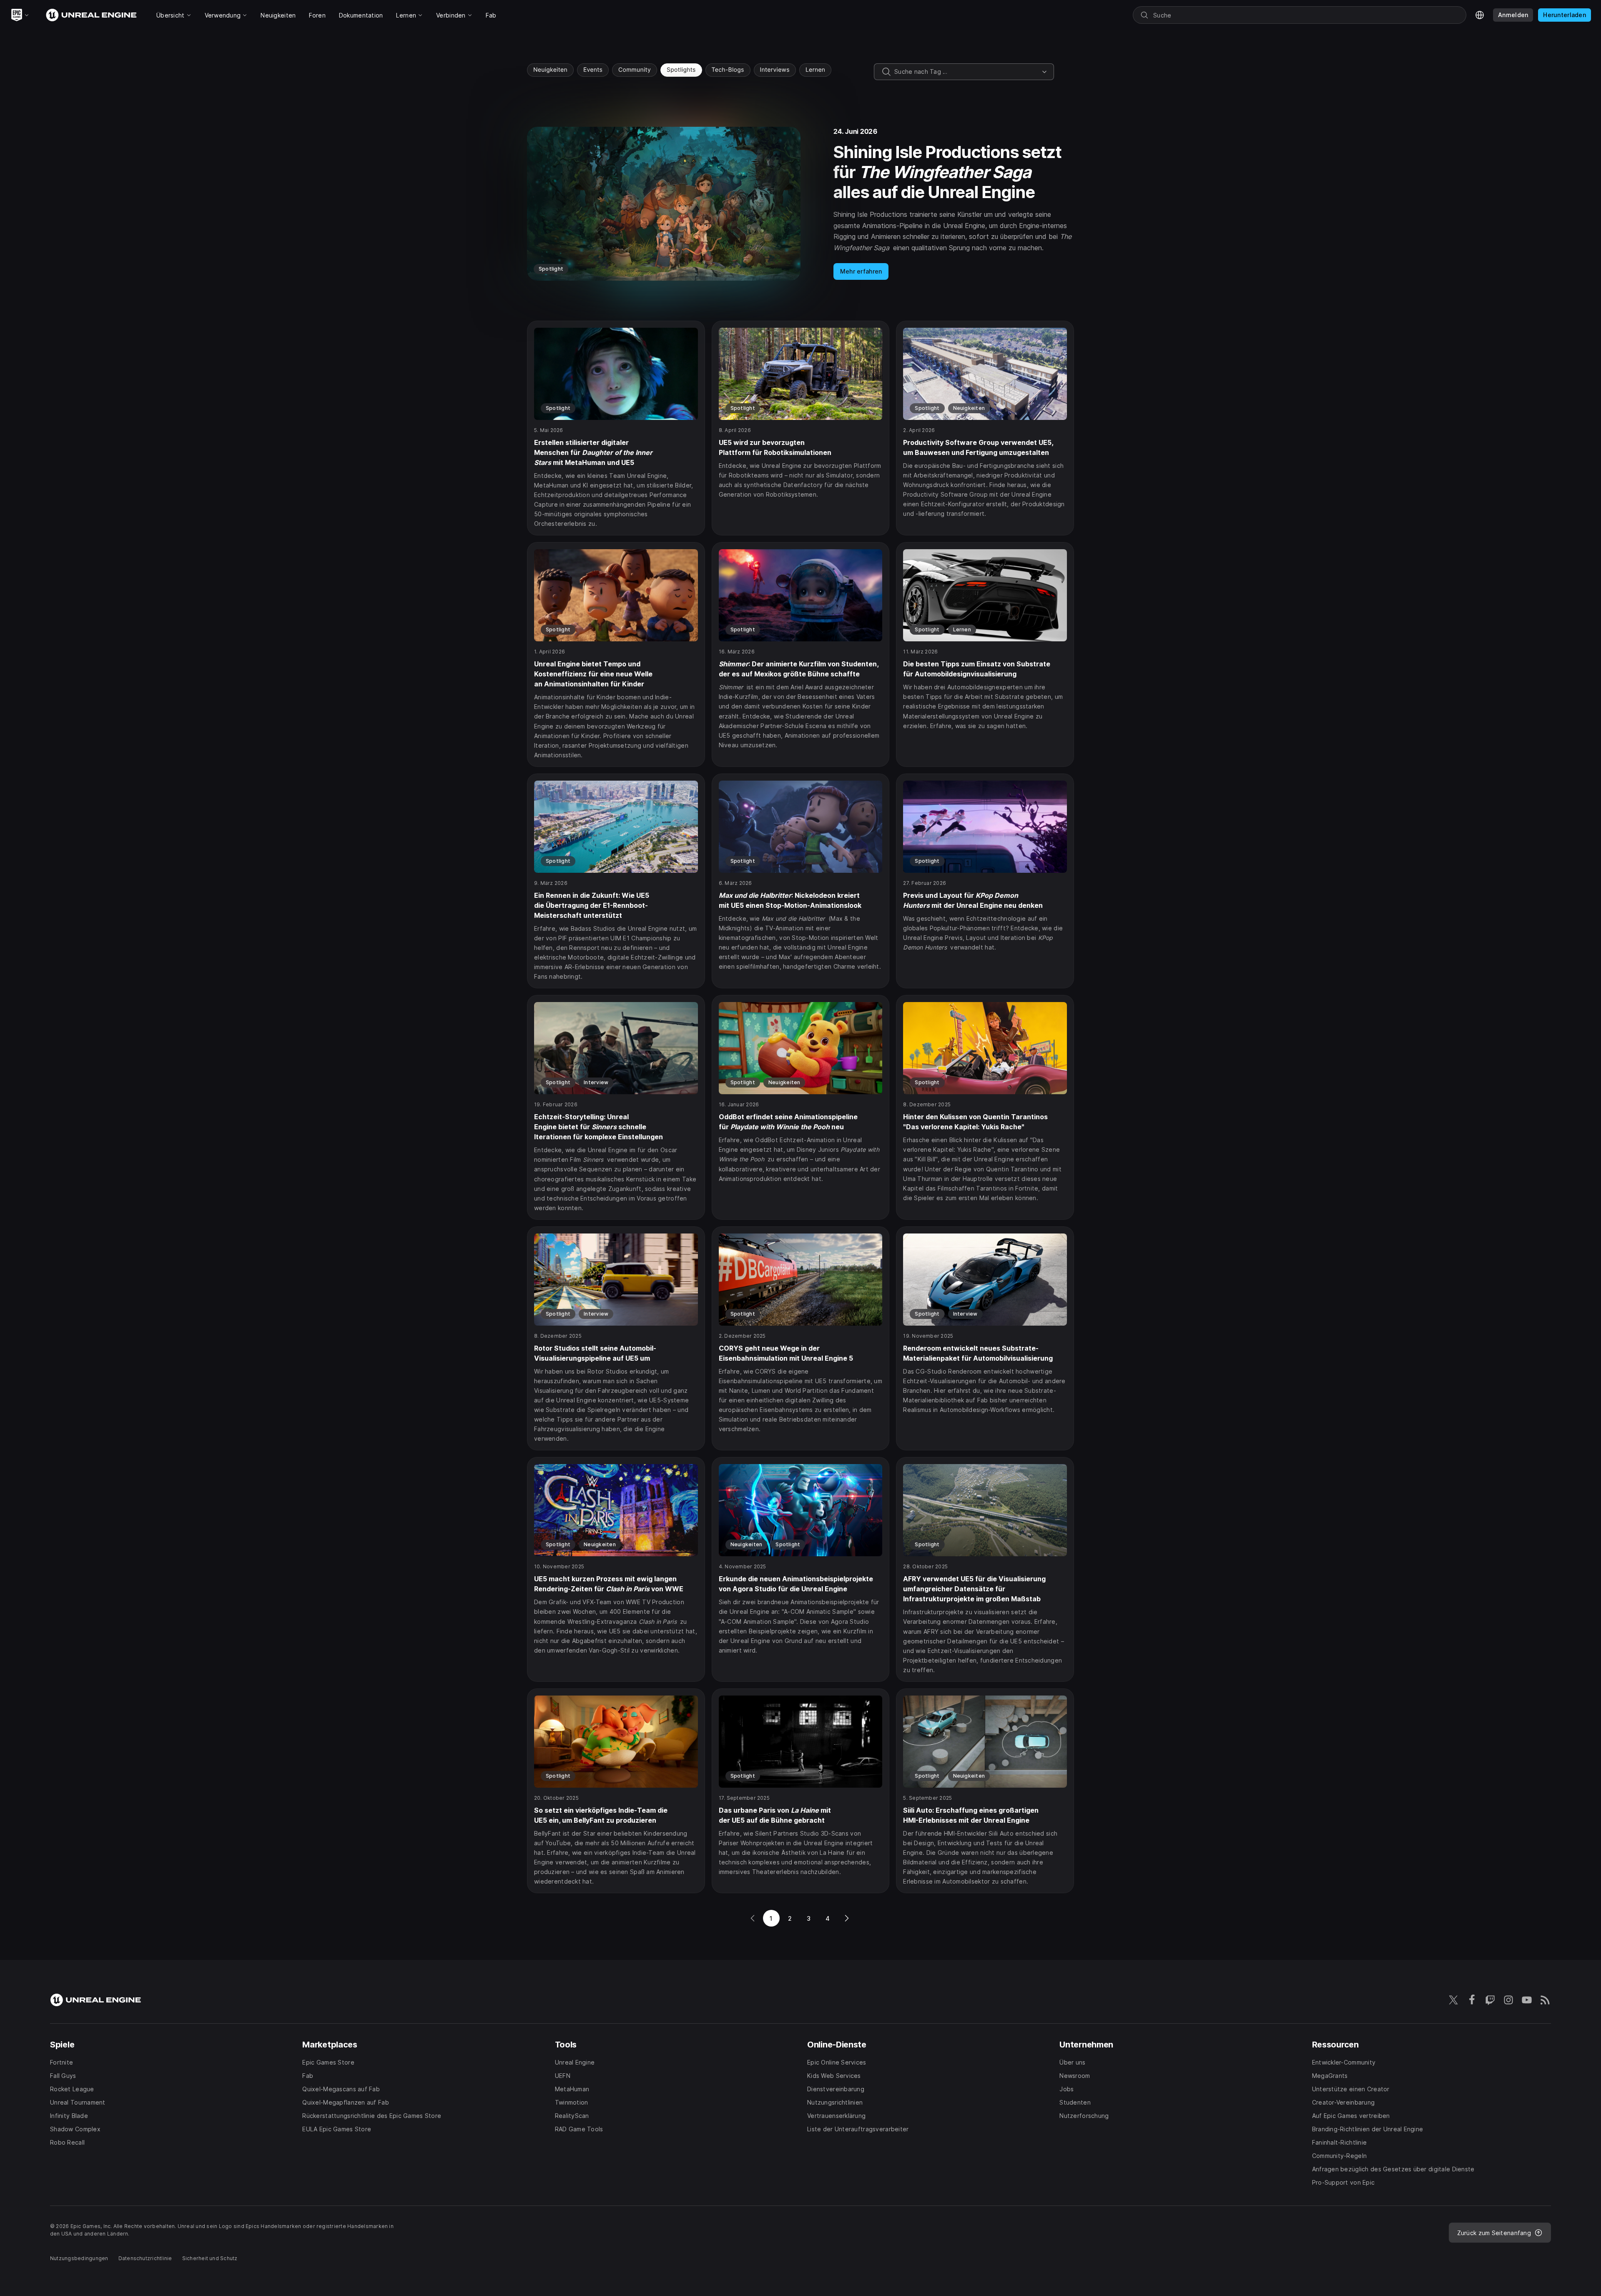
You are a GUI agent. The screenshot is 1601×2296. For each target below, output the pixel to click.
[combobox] (966, 72)
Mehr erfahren (861, 271)
